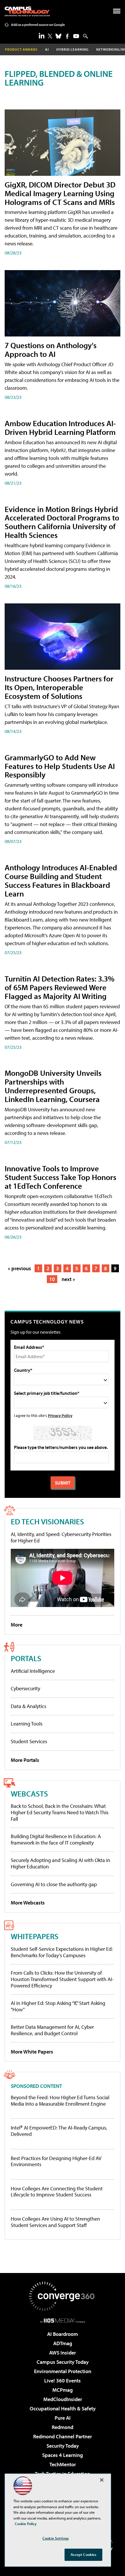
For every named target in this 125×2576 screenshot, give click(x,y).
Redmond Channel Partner (63, 2436)
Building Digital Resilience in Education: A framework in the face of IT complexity (56, 1839)
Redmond (63, 2427)
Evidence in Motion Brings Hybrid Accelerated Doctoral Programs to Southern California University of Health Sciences (62, 522)
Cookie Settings (56, 2538)
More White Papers (32, 2052)
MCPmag (63, 2390)
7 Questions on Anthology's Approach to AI (51, 349)
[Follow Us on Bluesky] (58, 36)
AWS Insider (63, 2353)
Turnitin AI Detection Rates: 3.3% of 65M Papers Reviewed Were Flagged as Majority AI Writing (60, 987)
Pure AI (63, 2418)
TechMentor (63, 2464)
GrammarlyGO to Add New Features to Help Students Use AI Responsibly (60, 766)
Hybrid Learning (73, 49)
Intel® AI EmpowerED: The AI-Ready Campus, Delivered (59, 2131)
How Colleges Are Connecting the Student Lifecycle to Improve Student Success (57, 2192)
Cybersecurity (25, 1688)
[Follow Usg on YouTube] (76, 36)
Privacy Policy (60, 1415)
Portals (26, 1658)
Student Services (29, 1741)
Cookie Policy (26, 2524)
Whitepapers (35, 1936)
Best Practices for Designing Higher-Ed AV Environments (56, 2161)
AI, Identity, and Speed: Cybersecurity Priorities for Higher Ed (61, 1537)
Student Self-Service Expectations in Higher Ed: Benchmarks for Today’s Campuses (62, 1952)
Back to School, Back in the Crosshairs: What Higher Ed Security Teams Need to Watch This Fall (60, 1812)
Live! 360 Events (63, 2381)
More (17, 1625)
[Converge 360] (63, 2296)
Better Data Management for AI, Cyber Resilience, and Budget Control (52, 2030)
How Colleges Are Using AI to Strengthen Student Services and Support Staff (55, 2222)
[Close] (102, 2480)
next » (68, 1279)
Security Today (63, 2446)
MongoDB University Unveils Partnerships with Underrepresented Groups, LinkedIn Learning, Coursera (53, 1086)
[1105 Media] (63, 2320)
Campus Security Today (63, 2362)
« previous (19, 1268)
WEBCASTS (29, 1793)
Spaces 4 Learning (63, 2455)
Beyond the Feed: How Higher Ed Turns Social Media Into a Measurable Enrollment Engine (60, 2101)
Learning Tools (27, 1724)
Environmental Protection (63, 2371)
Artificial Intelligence (33, 1671)
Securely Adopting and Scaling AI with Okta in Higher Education (60, 1863)
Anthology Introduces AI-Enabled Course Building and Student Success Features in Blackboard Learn (61, 880)
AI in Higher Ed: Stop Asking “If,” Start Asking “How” (58, 2006)
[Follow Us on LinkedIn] (42, 36)
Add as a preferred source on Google (38, 25)
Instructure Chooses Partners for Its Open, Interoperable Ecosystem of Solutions (59, 687)
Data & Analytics (28, 1706)
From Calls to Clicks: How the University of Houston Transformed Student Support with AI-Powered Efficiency (62, 1979)
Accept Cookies (84, 2554)
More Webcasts (28, 1903)
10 (52, 1279)
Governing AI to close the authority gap (54, 1884)
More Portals (25, 1760)
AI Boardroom (63, 2334)
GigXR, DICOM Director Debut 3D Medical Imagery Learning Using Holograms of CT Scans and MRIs (60, 193)
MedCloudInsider (63, 2399)
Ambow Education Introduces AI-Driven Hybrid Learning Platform (60, 427)
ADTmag (63, 2343)
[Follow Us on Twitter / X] (50, 36)
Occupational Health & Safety (63, 2408)
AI (47, 49)
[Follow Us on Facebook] (67, 36)
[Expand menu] (117, 12)
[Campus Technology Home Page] (27, 11)
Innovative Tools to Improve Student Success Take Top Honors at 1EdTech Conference (60, 1177)
